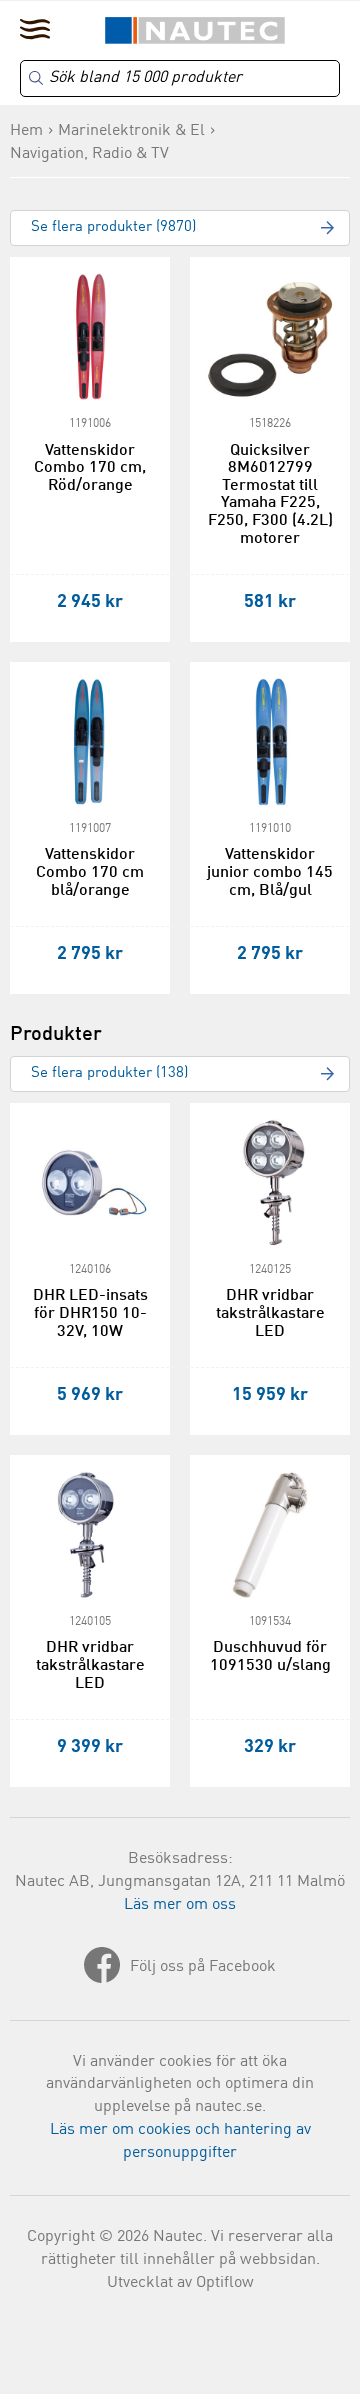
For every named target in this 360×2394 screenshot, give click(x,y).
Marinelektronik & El (131, 131)
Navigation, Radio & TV (89, 154)
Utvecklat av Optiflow (180, 2283)
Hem (26, 131)
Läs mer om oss (180, 1905)
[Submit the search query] (36, 78)
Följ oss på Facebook (203, 1967)
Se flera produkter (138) (109, 1073)
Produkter (56, 1035)
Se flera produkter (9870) (113, 227)
